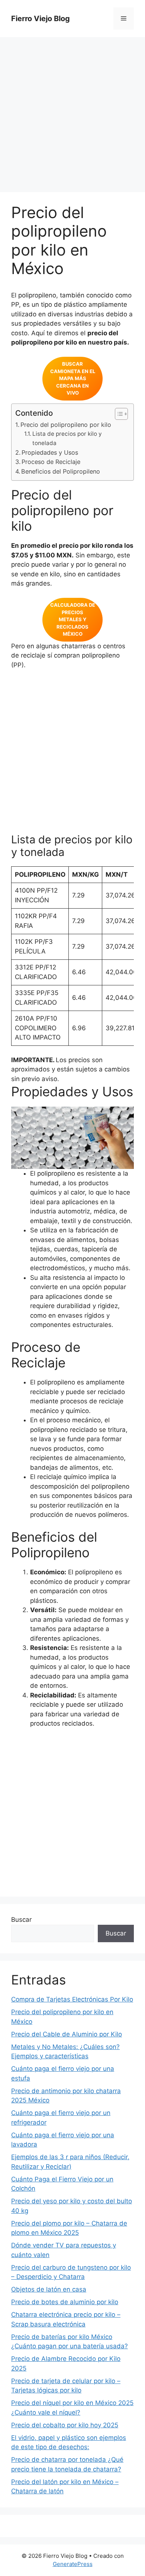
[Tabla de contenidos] (121, 414)
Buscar (21, 1920)
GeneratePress (73, 2564)
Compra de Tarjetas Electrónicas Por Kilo (72, 1999)
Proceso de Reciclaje (51, 462)
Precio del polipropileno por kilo (66, 425)
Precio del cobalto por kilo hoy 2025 (65, 2425)
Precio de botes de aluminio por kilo (65, 2302)
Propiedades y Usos (50, 452)
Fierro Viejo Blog (41, 19)
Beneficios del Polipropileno (61, 471)
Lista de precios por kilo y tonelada (67, 438)
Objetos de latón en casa (49, 2289)
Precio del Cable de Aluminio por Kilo (67, 2034)
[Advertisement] (72, 117)
